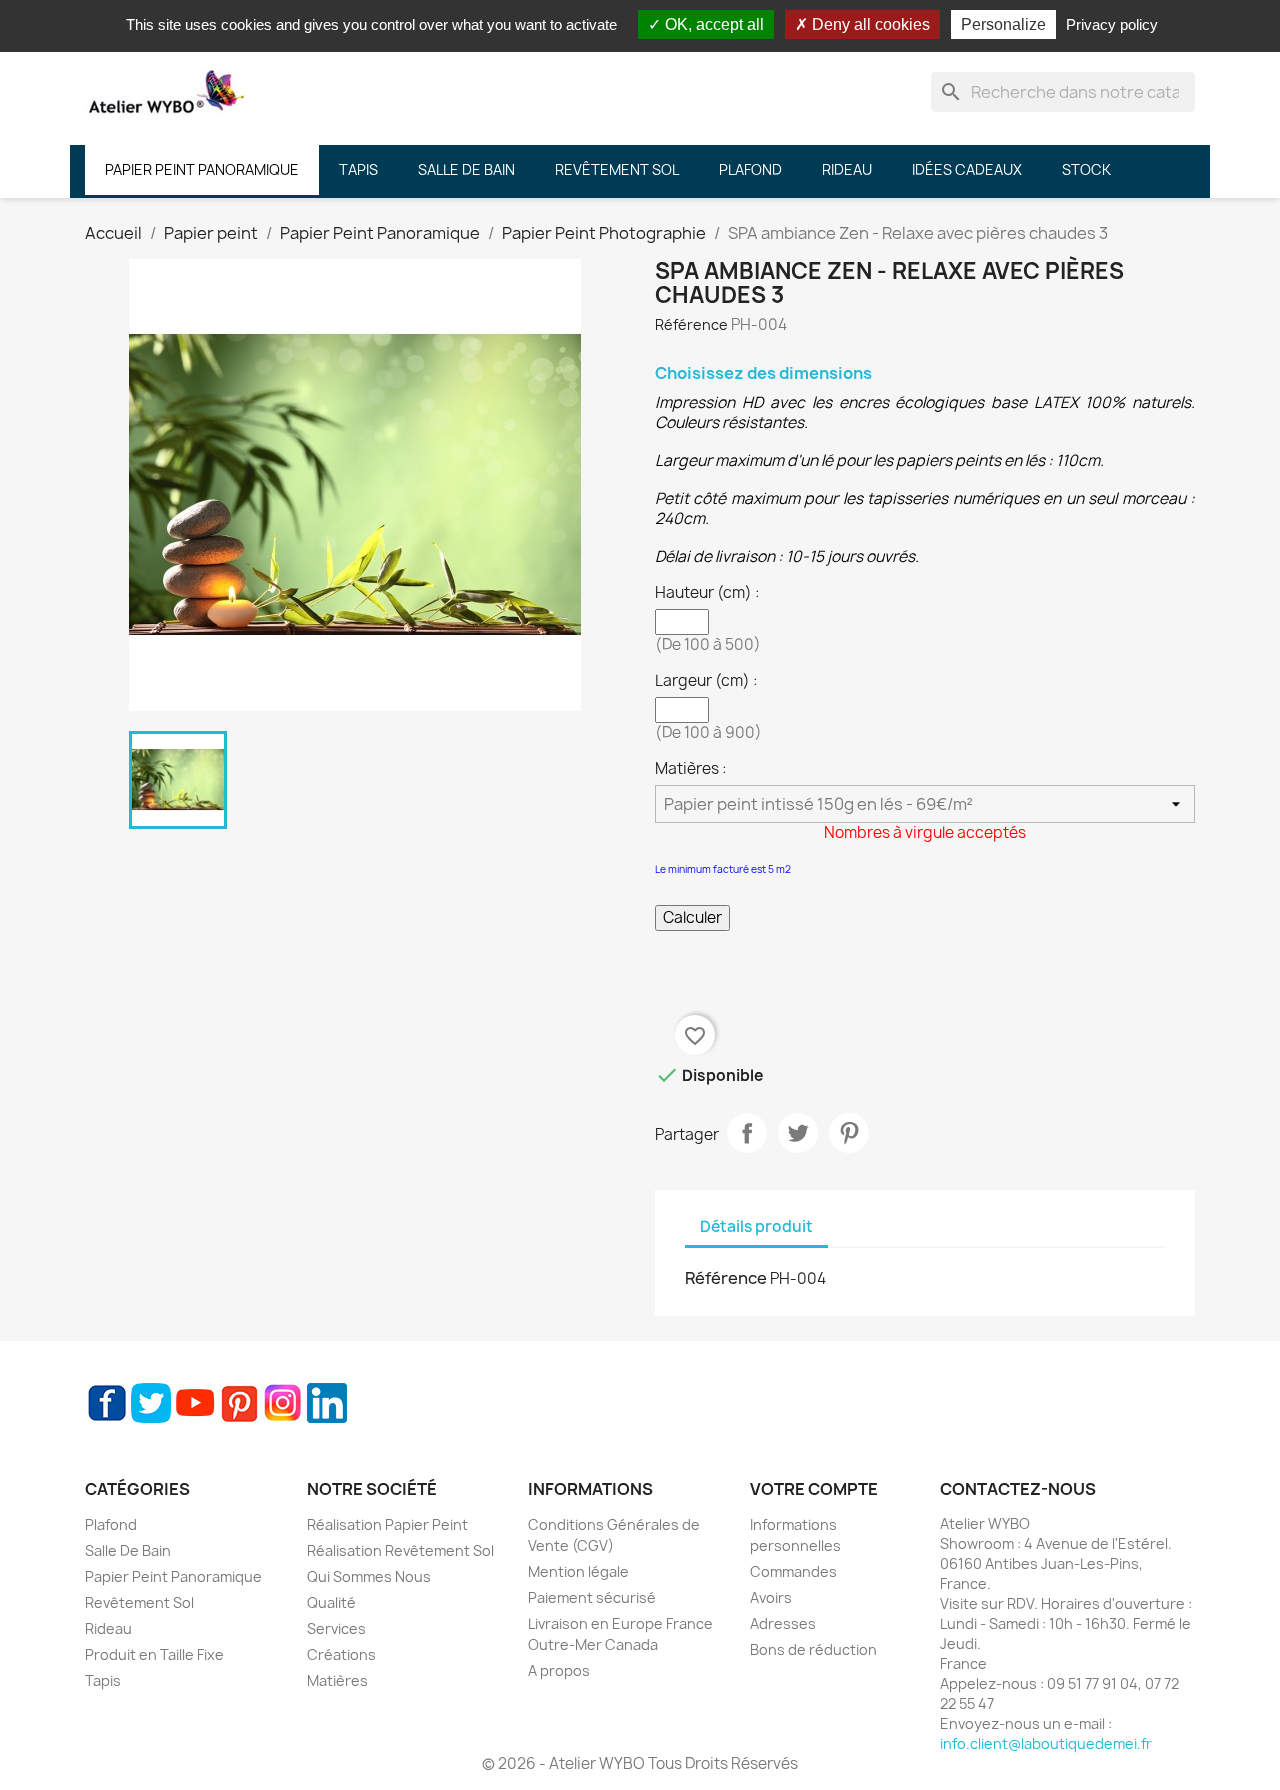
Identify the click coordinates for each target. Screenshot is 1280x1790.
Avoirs (771, 1597)
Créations (341, 1654)
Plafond (111, 1524)
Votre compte (814, 1489)
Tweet (798, 1133)
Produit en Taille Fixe (154, 1654)
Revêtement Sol (139, 1602)
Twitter (151, 1403)
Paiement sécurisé (592, 1597)
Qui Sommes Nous (369, 1576)
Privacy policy (1112, 24)
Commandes (793, 1571)
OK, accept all (712, 24)
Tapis (103, 1680)
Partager (747, 1133)
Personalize (1003, 24)
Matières (337, 1680)
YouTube (195, 1403)
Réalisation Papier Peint (387, 1524)
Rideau (108, 1628)
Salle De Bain (128, 1550)
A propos (559, 1670)
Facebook (107, 1403)
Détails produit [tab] (756, 1226)
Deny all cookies (869, 24)
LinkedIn (327, 1403)
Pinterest (849, 1133)
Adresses (783, 1623)
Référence (691, 324)
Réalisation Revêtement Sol (400, 1550)
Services (336, 1628)
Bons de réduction (813, 1649)
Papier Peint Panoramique (173, 1576)
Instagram (283, 1403)
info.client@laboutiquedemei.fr (1046, 1743)
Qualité (331, 1602)
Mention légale (578, 1571)
